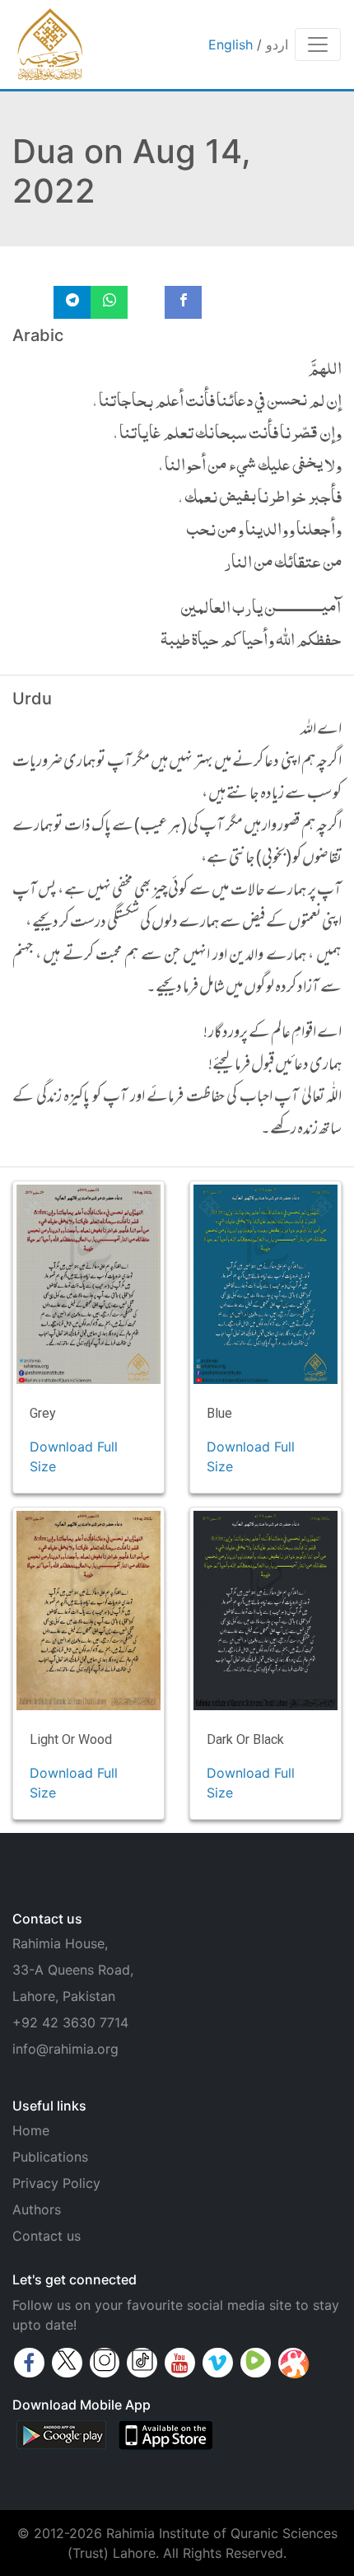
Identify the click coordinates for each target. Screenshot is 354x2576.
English (231, 44)
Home (31, 2130)
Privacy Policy (56, 2183)
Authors (37, 2209)
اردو (277, 44)
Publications (50, 2157)
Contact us (47, 2236)
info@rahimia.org (65, 2049)
